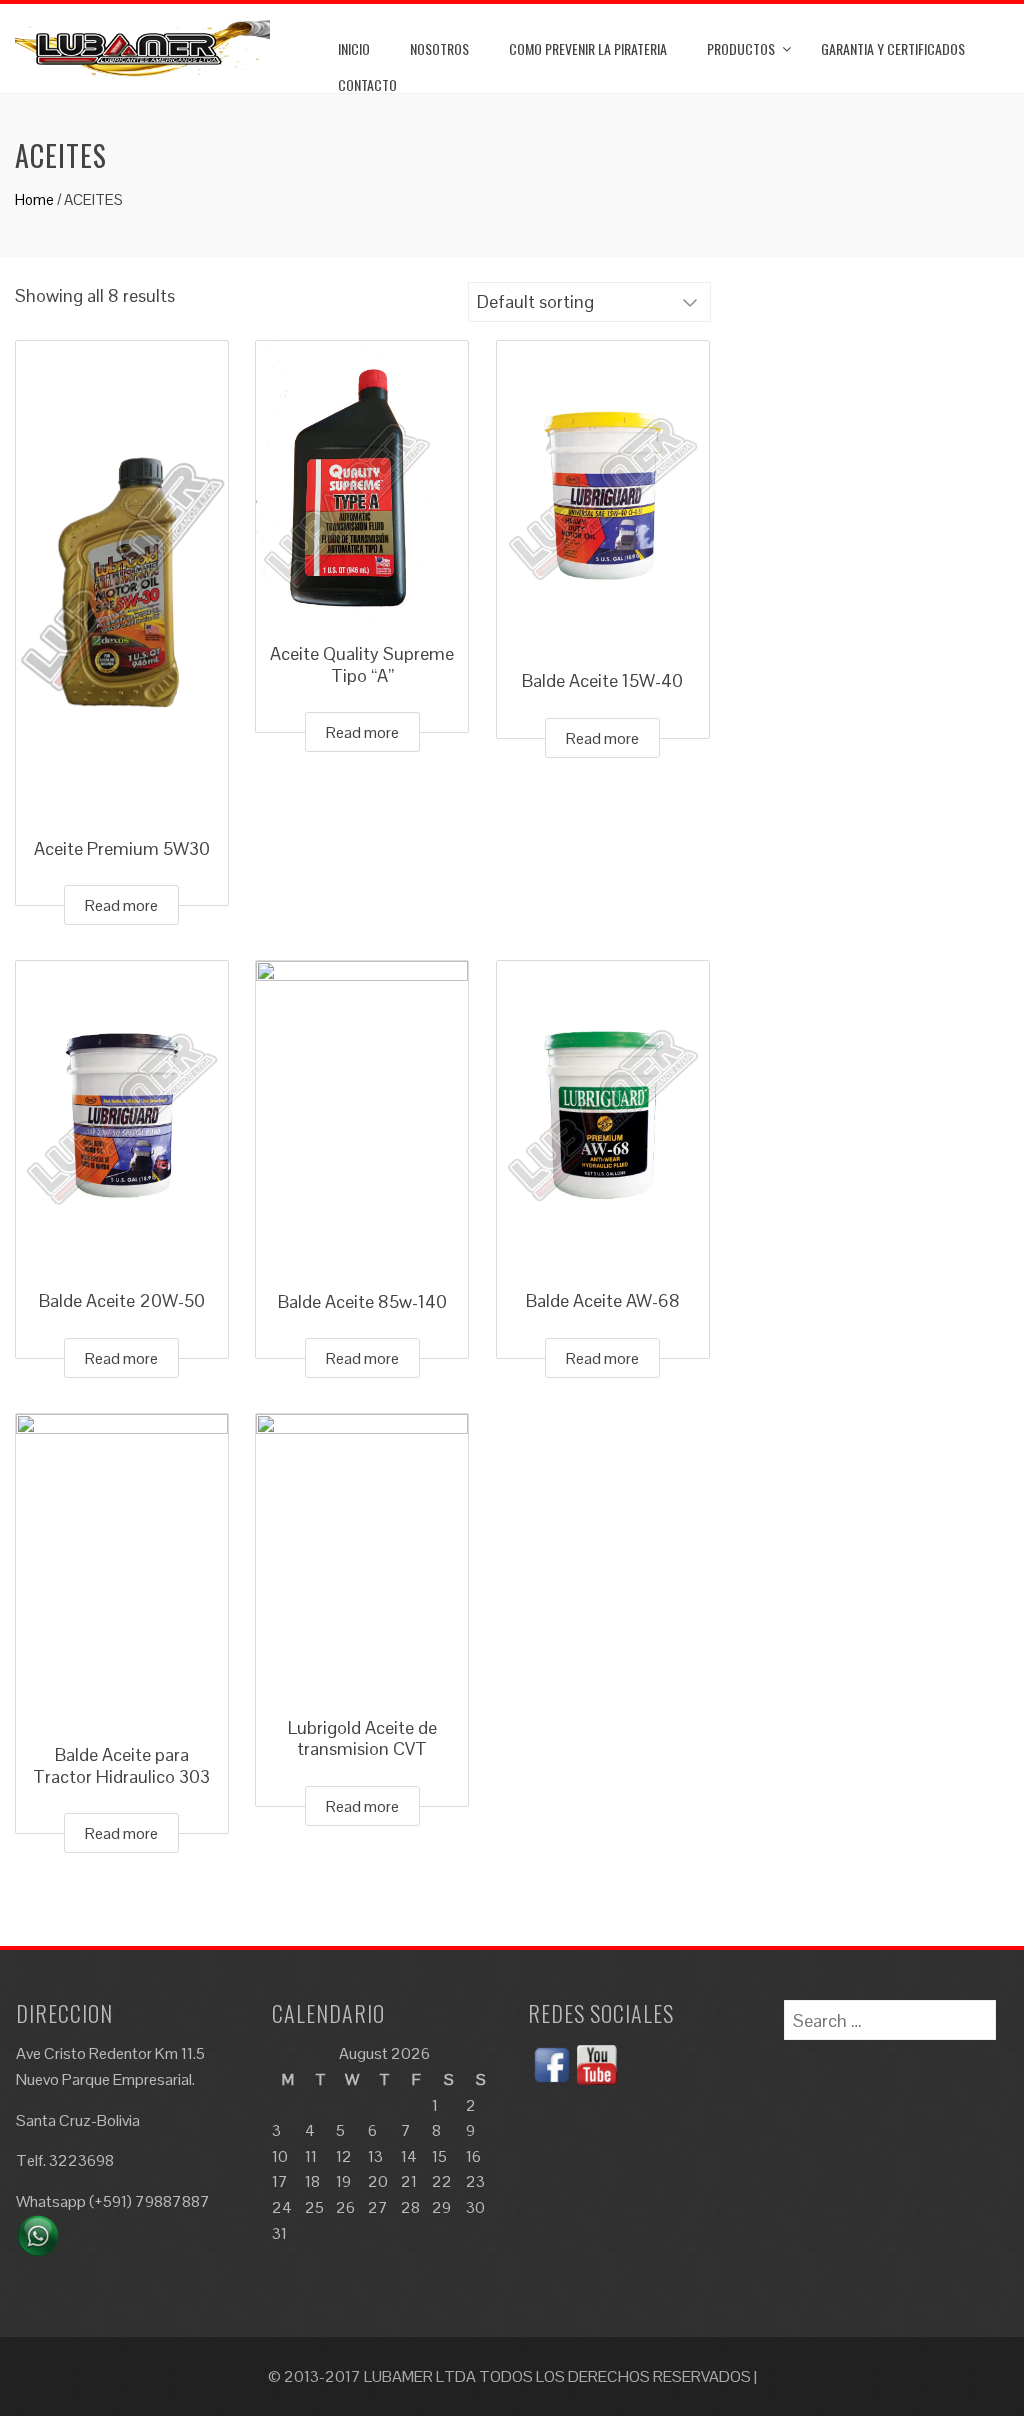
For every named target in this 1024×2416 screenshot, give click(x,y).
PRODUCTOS (741, 48)
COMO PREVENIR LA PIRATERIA (588, 48)
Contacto (367, 84)
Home (34, 199)
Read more (121, 905)
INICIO (354, 48)
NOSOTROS (439, 48)
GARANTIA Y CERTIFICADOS (893, 48)
